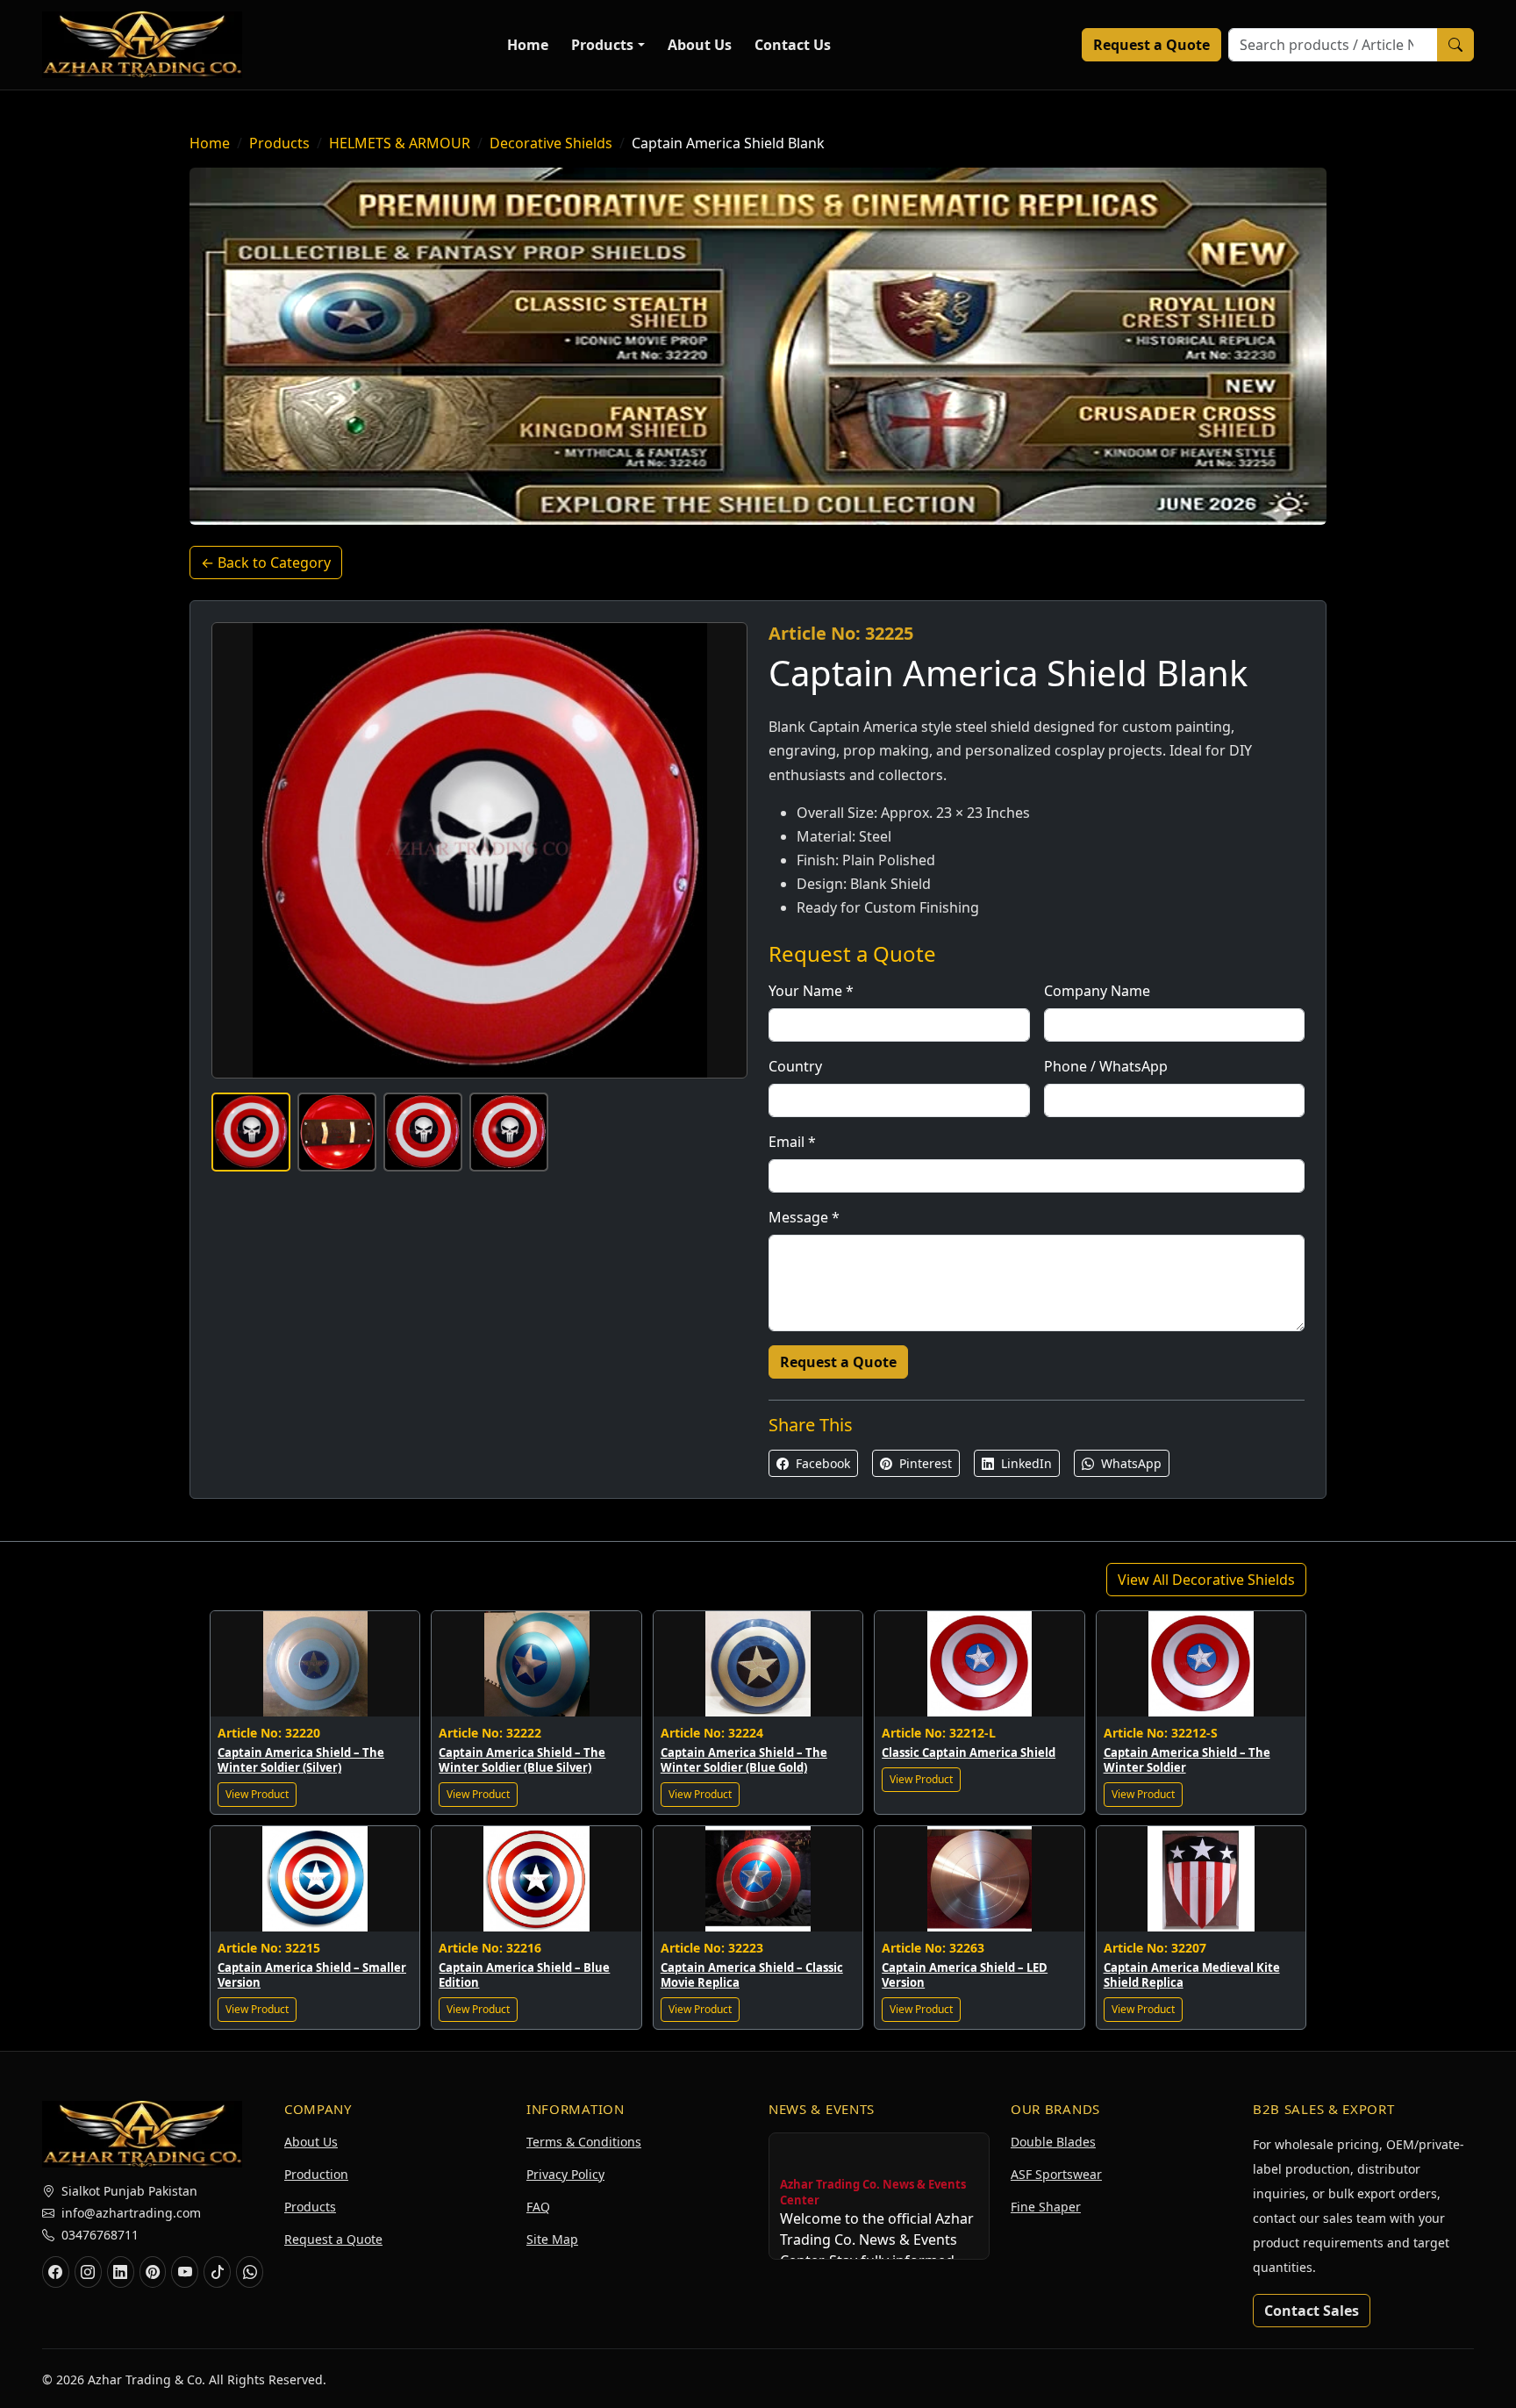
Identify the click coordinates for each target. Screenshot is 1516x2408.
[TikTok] (217, 2272)
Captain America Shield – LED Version (965, 1975)
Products (602, 45)
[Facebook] (56, 2272)
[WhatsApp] (250, 2272)
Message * (804, 1217)
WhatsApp (1130, 1463)
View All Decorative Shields (1206, 1580)
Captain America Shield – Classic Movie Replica (752, 1975)
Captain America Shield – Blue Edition (524, 1975)
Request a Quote (1151, 45)
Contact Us (793, 45)
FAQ (538, 2207)
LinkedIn (1025, 1463)
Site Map (552, 2239)
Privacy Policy (565, 2174)
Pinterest (924, 1463)
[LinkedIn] (121, 2272)
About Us (700, 45)
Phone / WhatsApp (1106, 1066)
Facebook (821, 1463)
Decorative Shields (551, 143)
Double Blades (1053, 2142)
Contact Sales (1312, 2311)
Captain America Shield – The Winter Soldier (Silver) (301, 1760)
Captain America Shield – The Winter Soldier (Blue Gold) (744, 1760)
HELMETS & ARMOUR (400, 143)
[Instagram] (88, 2272)
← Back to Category (266, 563)
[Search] (1455, 45)
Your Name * (811, 991)
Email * (792, 1142)
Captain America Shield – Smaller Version (312, 1975)
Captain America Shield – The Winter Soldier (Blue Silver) (522, 1760)
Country (795, 1066)
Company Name (1097, 991)
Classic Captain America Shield (969, 1752)
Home (528, 45)
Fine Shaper (1046, 2207)
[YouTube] (185, 2272)
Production (316, 2174)
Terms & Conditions (584, 2142)
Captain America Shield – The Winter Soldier (1187, 1760)
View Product (257, 1794)
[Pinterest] (153, 2272)
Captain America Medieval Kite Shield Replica (1192, 1975)
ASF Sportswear (1056, 2174)
